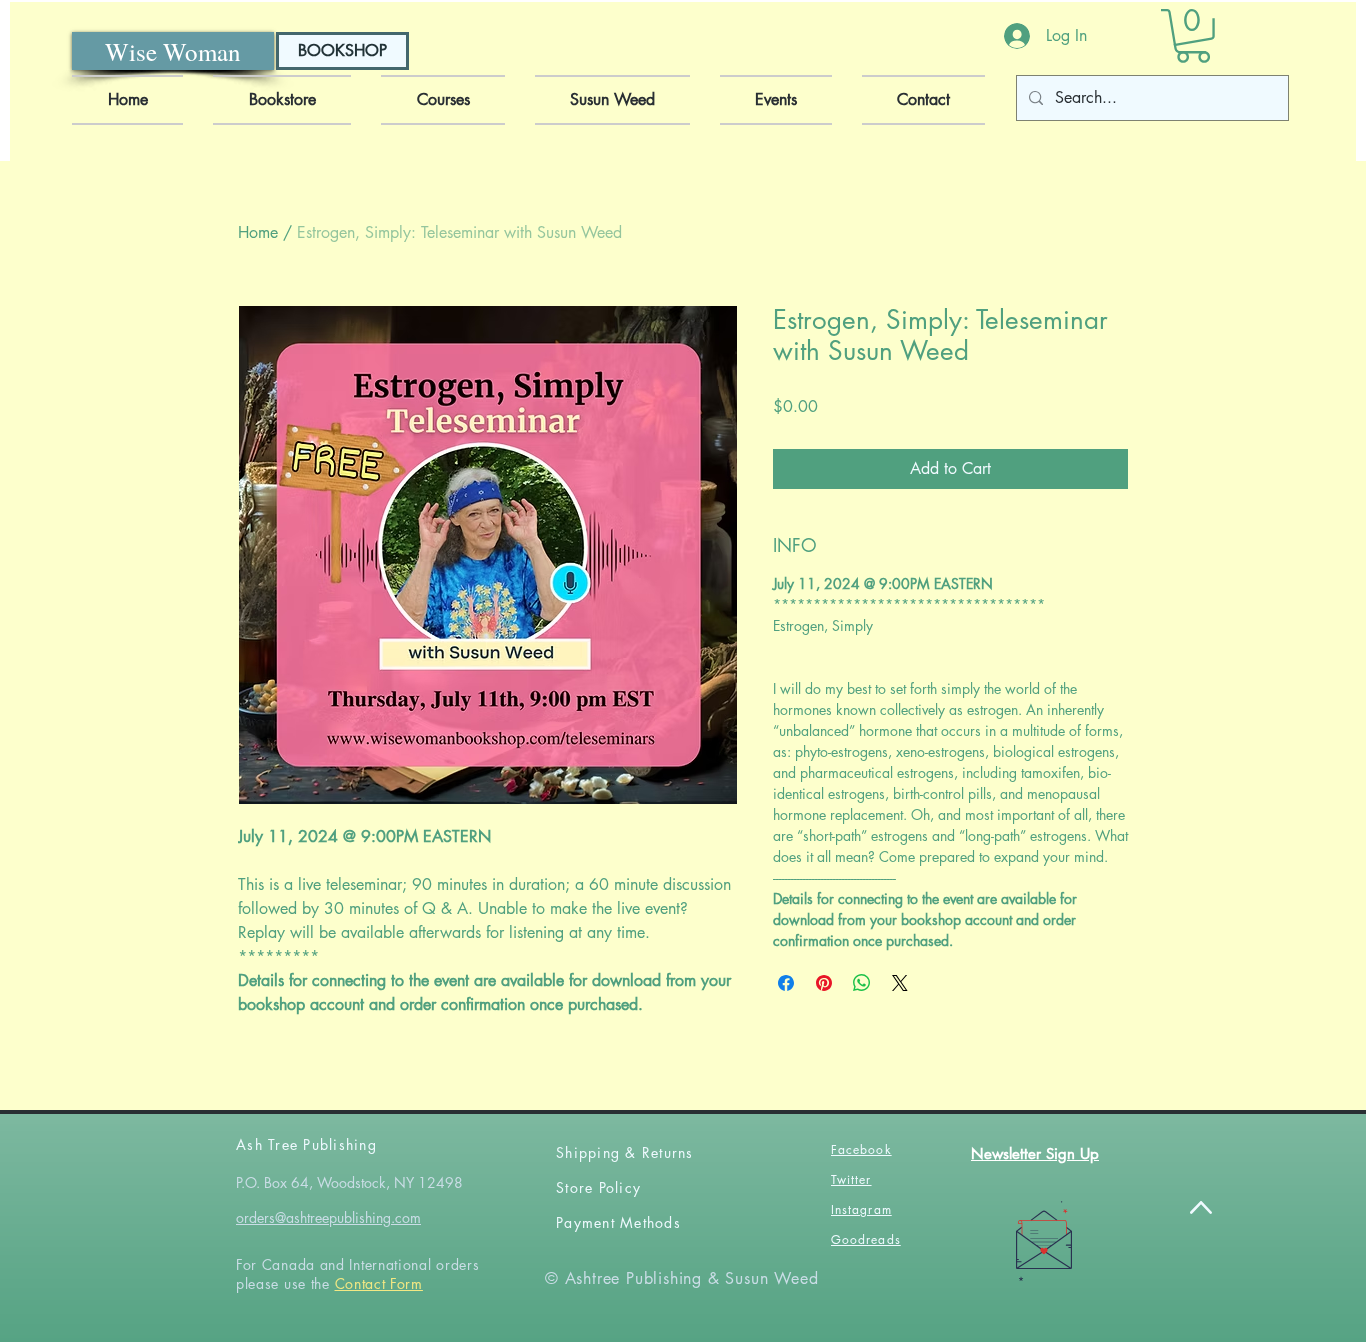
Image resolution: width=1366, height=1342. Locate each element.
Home (258, 232)
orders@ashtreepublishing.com (328, 1217)
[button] (1193, 36)
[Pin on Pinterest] (824, 983)
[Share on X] (900, 983)
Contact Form (379, 1283)
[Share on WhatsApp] (862, 983)
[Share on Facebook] (786, 983)
